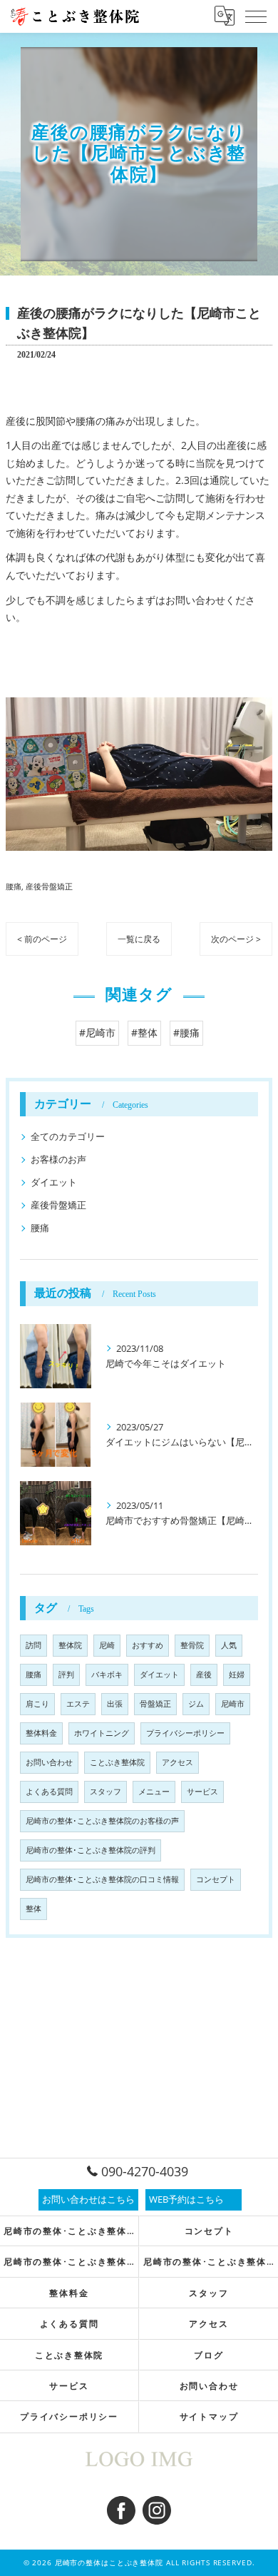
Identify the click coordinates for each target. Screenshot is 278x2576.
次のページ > (236, 939)
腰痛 (14, 886)
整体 (34, 1909)
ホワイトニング (102, 1733)
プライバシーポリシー (185, 1733)
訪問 (34, 1645)
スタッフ (105, 1792)
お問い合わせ (49, 1762)
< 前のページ (42, 939)
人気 (229, 1645)
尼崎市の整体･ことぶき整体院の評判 (91, 1850)
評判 (66, 1675)
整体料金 (41, 1733)
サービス (202, 1792)
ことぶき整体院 (117, 1762)
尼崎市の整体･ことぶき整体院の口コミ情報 (102, 1879)
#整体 (144, 1032)
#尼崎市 (97, 1032)
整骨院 (192, 1645)
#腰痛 (186, 1032)
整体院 (70, 1645)
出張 (115, 1704)
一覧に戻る (139, 939)
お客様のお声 (58, 1159)
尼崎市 (233, 1704)
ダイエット (54, 1182)
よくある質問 (49, 1792)
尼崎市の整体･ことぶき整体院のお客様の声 (102, 1821)
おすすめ (148, 1645)
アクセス (177, 1762)
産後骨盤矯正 (49, 886)
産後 (204, 1675)
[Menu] (256, 16)
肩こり (37, 1704)
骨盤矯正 (155, 1704)
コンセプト (216, 1879)
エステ (78, 1704)
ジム (196, 1704)
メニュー (154, 1792)
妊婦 (237, 1675)
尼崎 (107, 1645)
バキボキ (107, 1675)
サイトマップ (209, 2416)
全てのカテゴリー (68, 1136)
